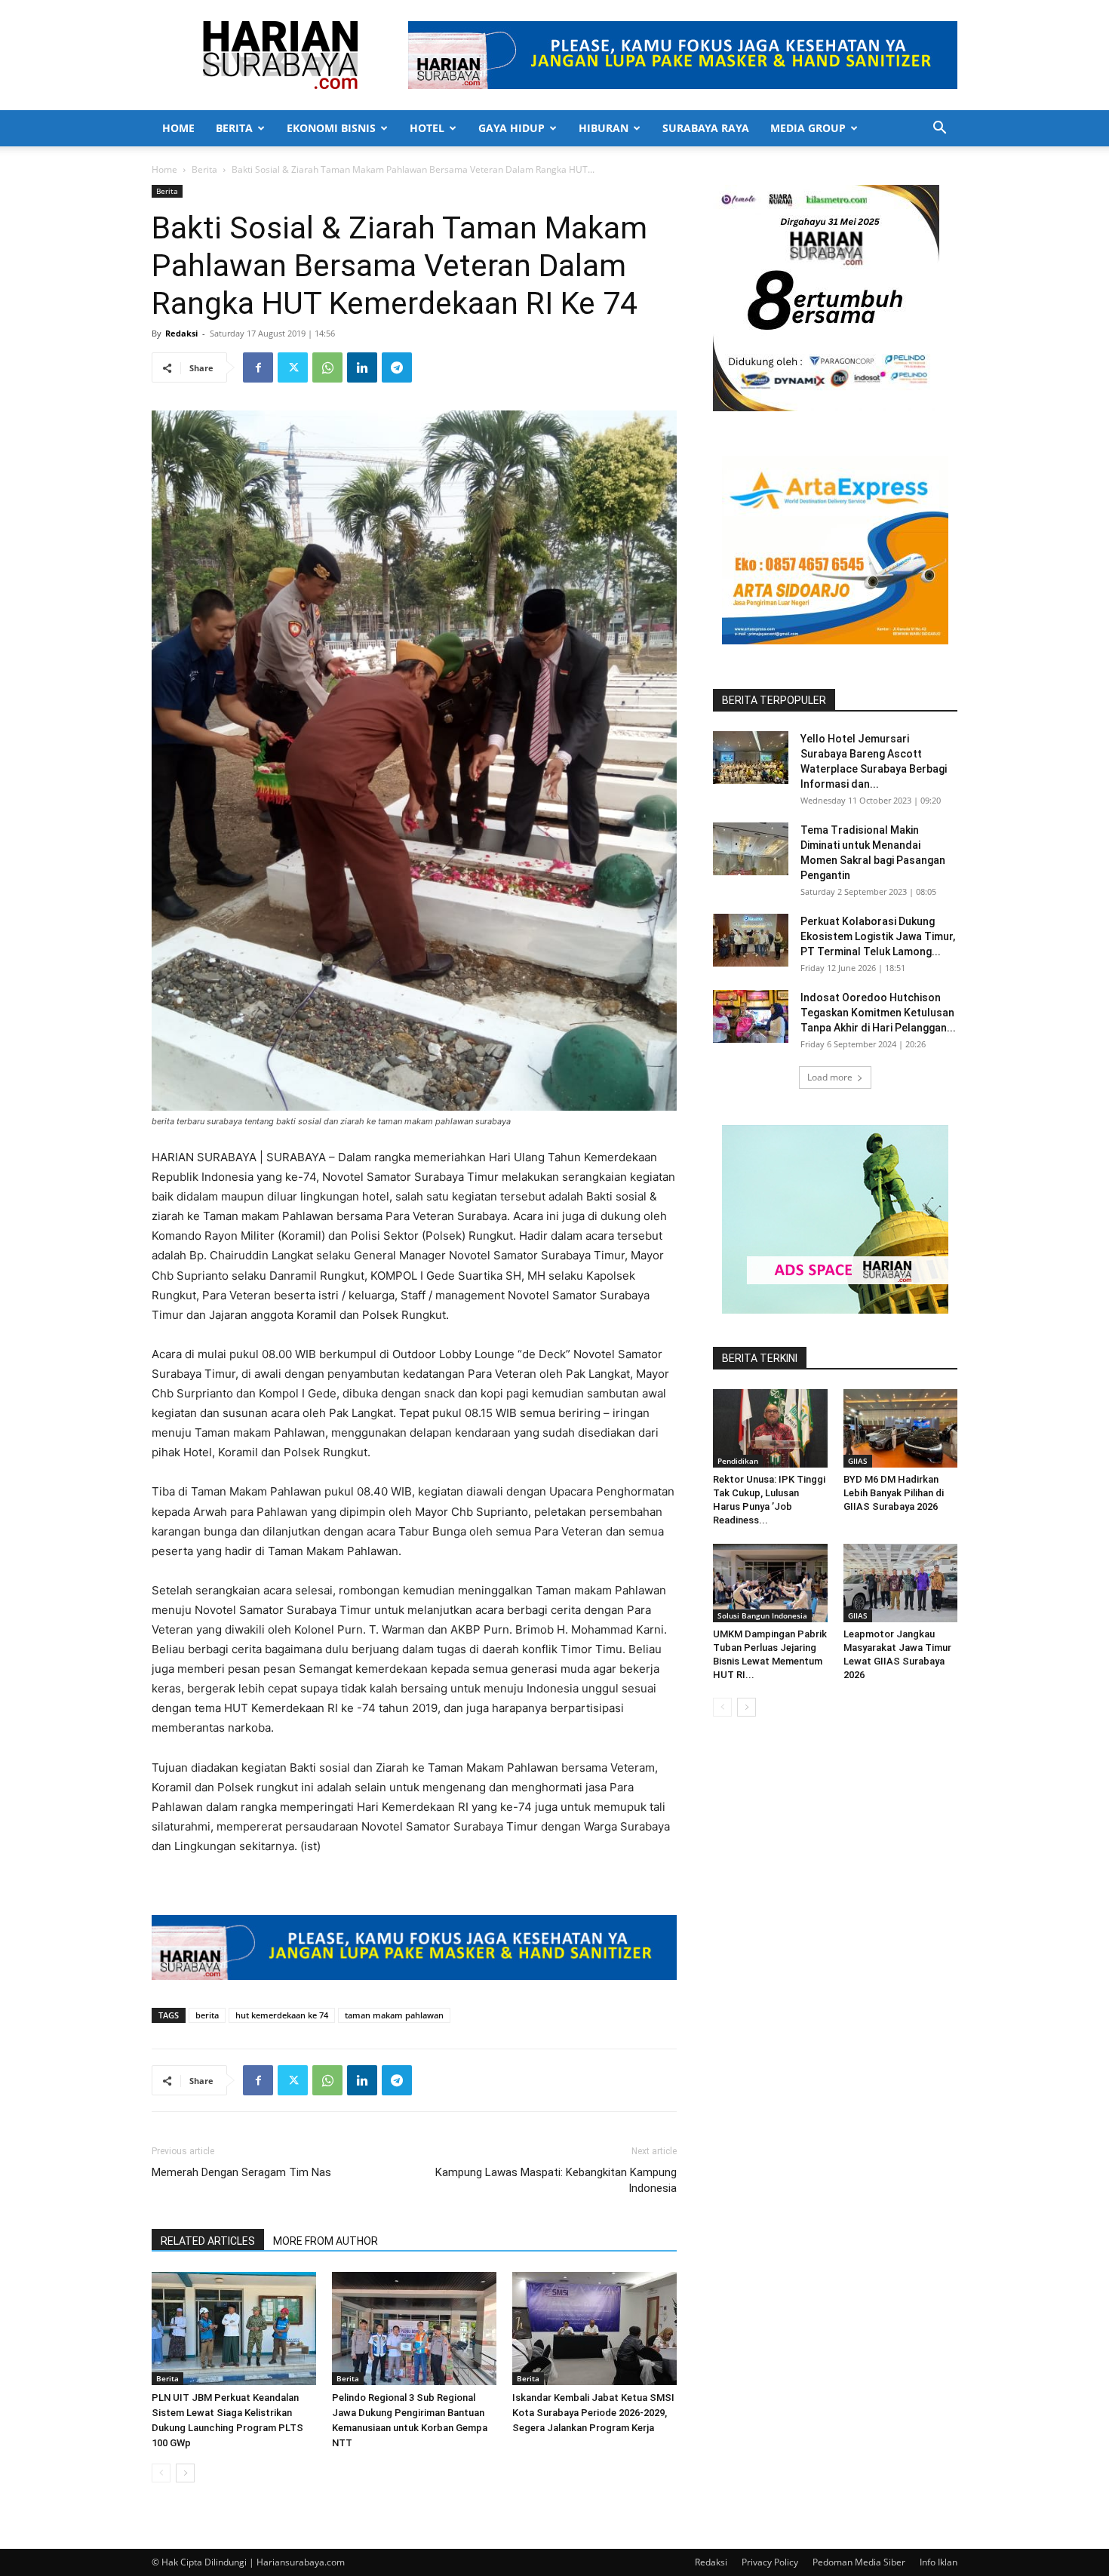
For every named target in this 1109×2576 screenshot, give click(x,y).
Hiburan (604, 128)
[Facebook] (258, 367)
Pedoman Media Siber (859, 2562)
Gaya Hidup (511, 128)
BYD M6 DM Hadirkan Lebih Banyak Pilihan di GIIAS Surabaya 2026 (894, 1493)
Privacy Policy (770, 2562)
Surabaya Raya (706, 128)
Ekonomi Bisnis (331, 128)
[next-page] (185, 2473)
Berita (234, 128)
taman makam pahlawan (394, 2015)
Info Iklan (939, 2562)
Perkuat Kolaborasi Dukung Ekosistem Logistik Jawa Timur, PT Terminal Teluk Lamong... (878, 936)
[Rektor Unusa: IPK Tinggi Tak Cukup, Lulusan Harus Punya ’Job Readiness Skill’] (770, 1428)
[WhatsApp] (327, 367)
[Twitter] (293, 367)
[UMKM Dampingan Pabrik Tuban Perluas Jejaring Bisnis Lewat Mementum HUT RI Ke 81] (770, 1583)
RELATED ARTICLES (208, 2241)
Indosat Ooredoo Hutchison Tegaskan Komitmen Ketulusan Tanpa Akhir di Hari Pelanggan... (878, 1013)
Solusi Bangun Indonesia (762, 1615)
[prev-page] (161, 2473)
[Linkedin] (362, 367)
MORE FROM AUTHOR (326, 2241)
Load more (830, 1077)
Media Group (808, 128)
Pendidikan (738, 1461)
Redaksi (181, 333)
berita (207, 2015)
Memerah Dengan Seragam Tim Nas (241, 2172)
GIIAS (858, 1461)
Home (178, 128)
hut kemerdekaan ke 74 (282, 2015)
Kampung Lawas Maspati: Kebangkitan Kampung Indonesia (556, 2180)
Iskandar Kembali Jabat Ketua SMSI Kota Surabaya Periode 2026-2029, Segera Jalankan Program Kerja (593, 2413)
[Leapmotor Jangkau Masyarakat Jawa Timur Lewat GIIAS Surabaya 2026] (901, 1583)
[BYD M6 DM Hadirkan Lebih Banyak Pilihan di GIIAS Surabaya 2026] (901, 1428)
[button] (939, 129)
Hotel (427, 128)
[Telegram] (397, 367)
